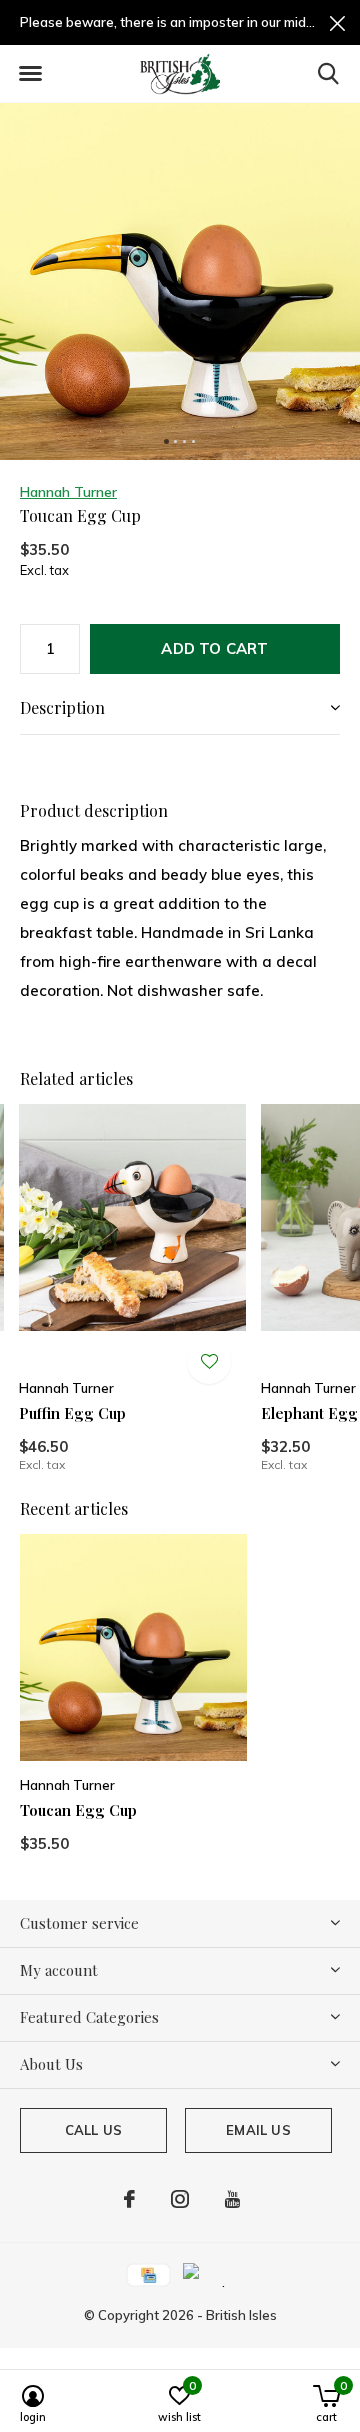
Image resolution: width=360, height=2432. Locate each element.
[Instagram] (180, 2199)
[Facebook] (129, 2199)
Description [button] (62, 707)
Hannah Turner (68, 492)
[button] (30, 74)
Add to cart (214, 648)
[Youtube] (232, 2199)
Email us (258, 2130)
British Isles (241, 2315)
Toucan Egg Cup (78, 1810)
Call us (93, 2130)
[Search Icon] (328, 73)
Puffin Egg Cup (72, 1413)
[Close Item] (337, 22)
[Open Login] (209, 1362)
